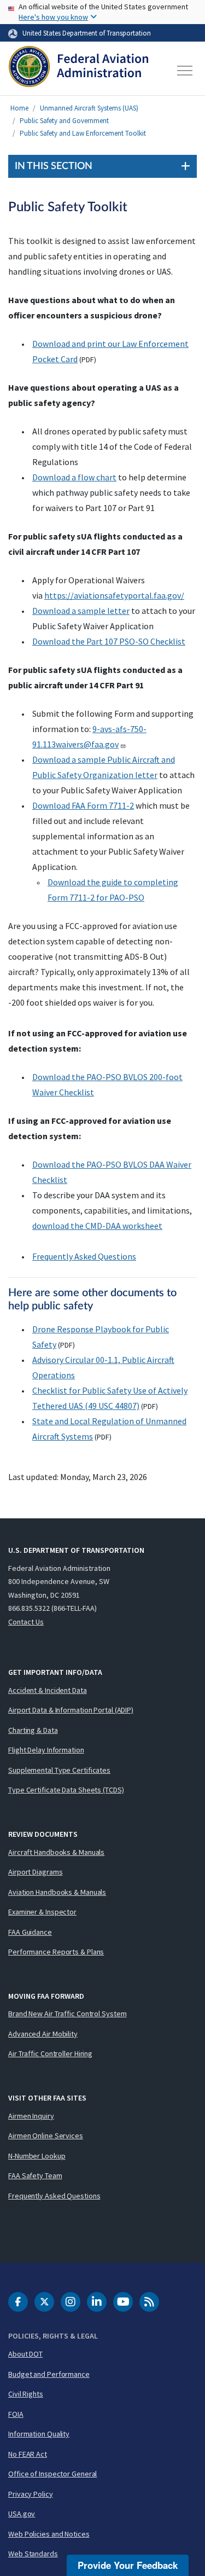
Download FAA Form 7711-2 (83, 805)
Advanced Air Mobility (43, 2034)
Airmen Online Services (46, 2136)
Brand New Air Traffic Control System (67, 2014)
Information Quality (39, 2434)
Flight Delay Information (46, 1750)
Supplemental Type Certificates (59, 1770)
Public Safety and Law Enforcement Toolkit (83, 133)
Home (19, 108)
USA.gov (22, 2514)
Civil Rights (26, 2394)
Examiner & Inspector (42, 1912)
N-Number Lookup (37, 2156)
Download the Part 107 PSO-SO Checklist (109, 641)
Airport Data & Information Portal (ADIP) (71, 1710)
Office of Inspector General (52, 2474)
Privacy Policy (31, 2494)
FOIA (16, 2414)
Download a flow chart (74, 477)
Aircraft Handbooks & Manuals (56, 1852)
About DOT (25, 2354)
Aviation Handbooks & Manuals (57, 1892)
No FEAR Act (28, 2454)
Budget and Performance (49, 2374)
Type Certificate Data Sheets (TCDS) (66, 1790)
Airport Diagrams (35, 1872)
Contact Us (26, 1622)
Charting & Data (33, 1730)
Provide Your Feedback (128, 2565)
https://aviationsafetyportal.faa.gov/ (114, 595)
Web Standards (33, 2554)
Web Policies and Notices (49, 2534)
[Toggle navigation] (185, 71)
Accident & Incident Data (48, 1690)
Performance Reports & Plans (56, 1952)
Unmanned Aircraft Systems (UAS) (89, 108)
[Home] (78, 71)
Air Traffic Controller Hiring (50, 2053)
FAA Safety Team (35, 2175)
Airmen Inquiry (31, 2116)
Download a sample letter (81, 611)
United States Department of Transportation (87, 33)
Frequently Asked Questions (84, 1256)
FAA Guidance (30, 1932)
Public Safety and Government (64, 121)
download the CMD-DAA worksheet (97, 1226)
